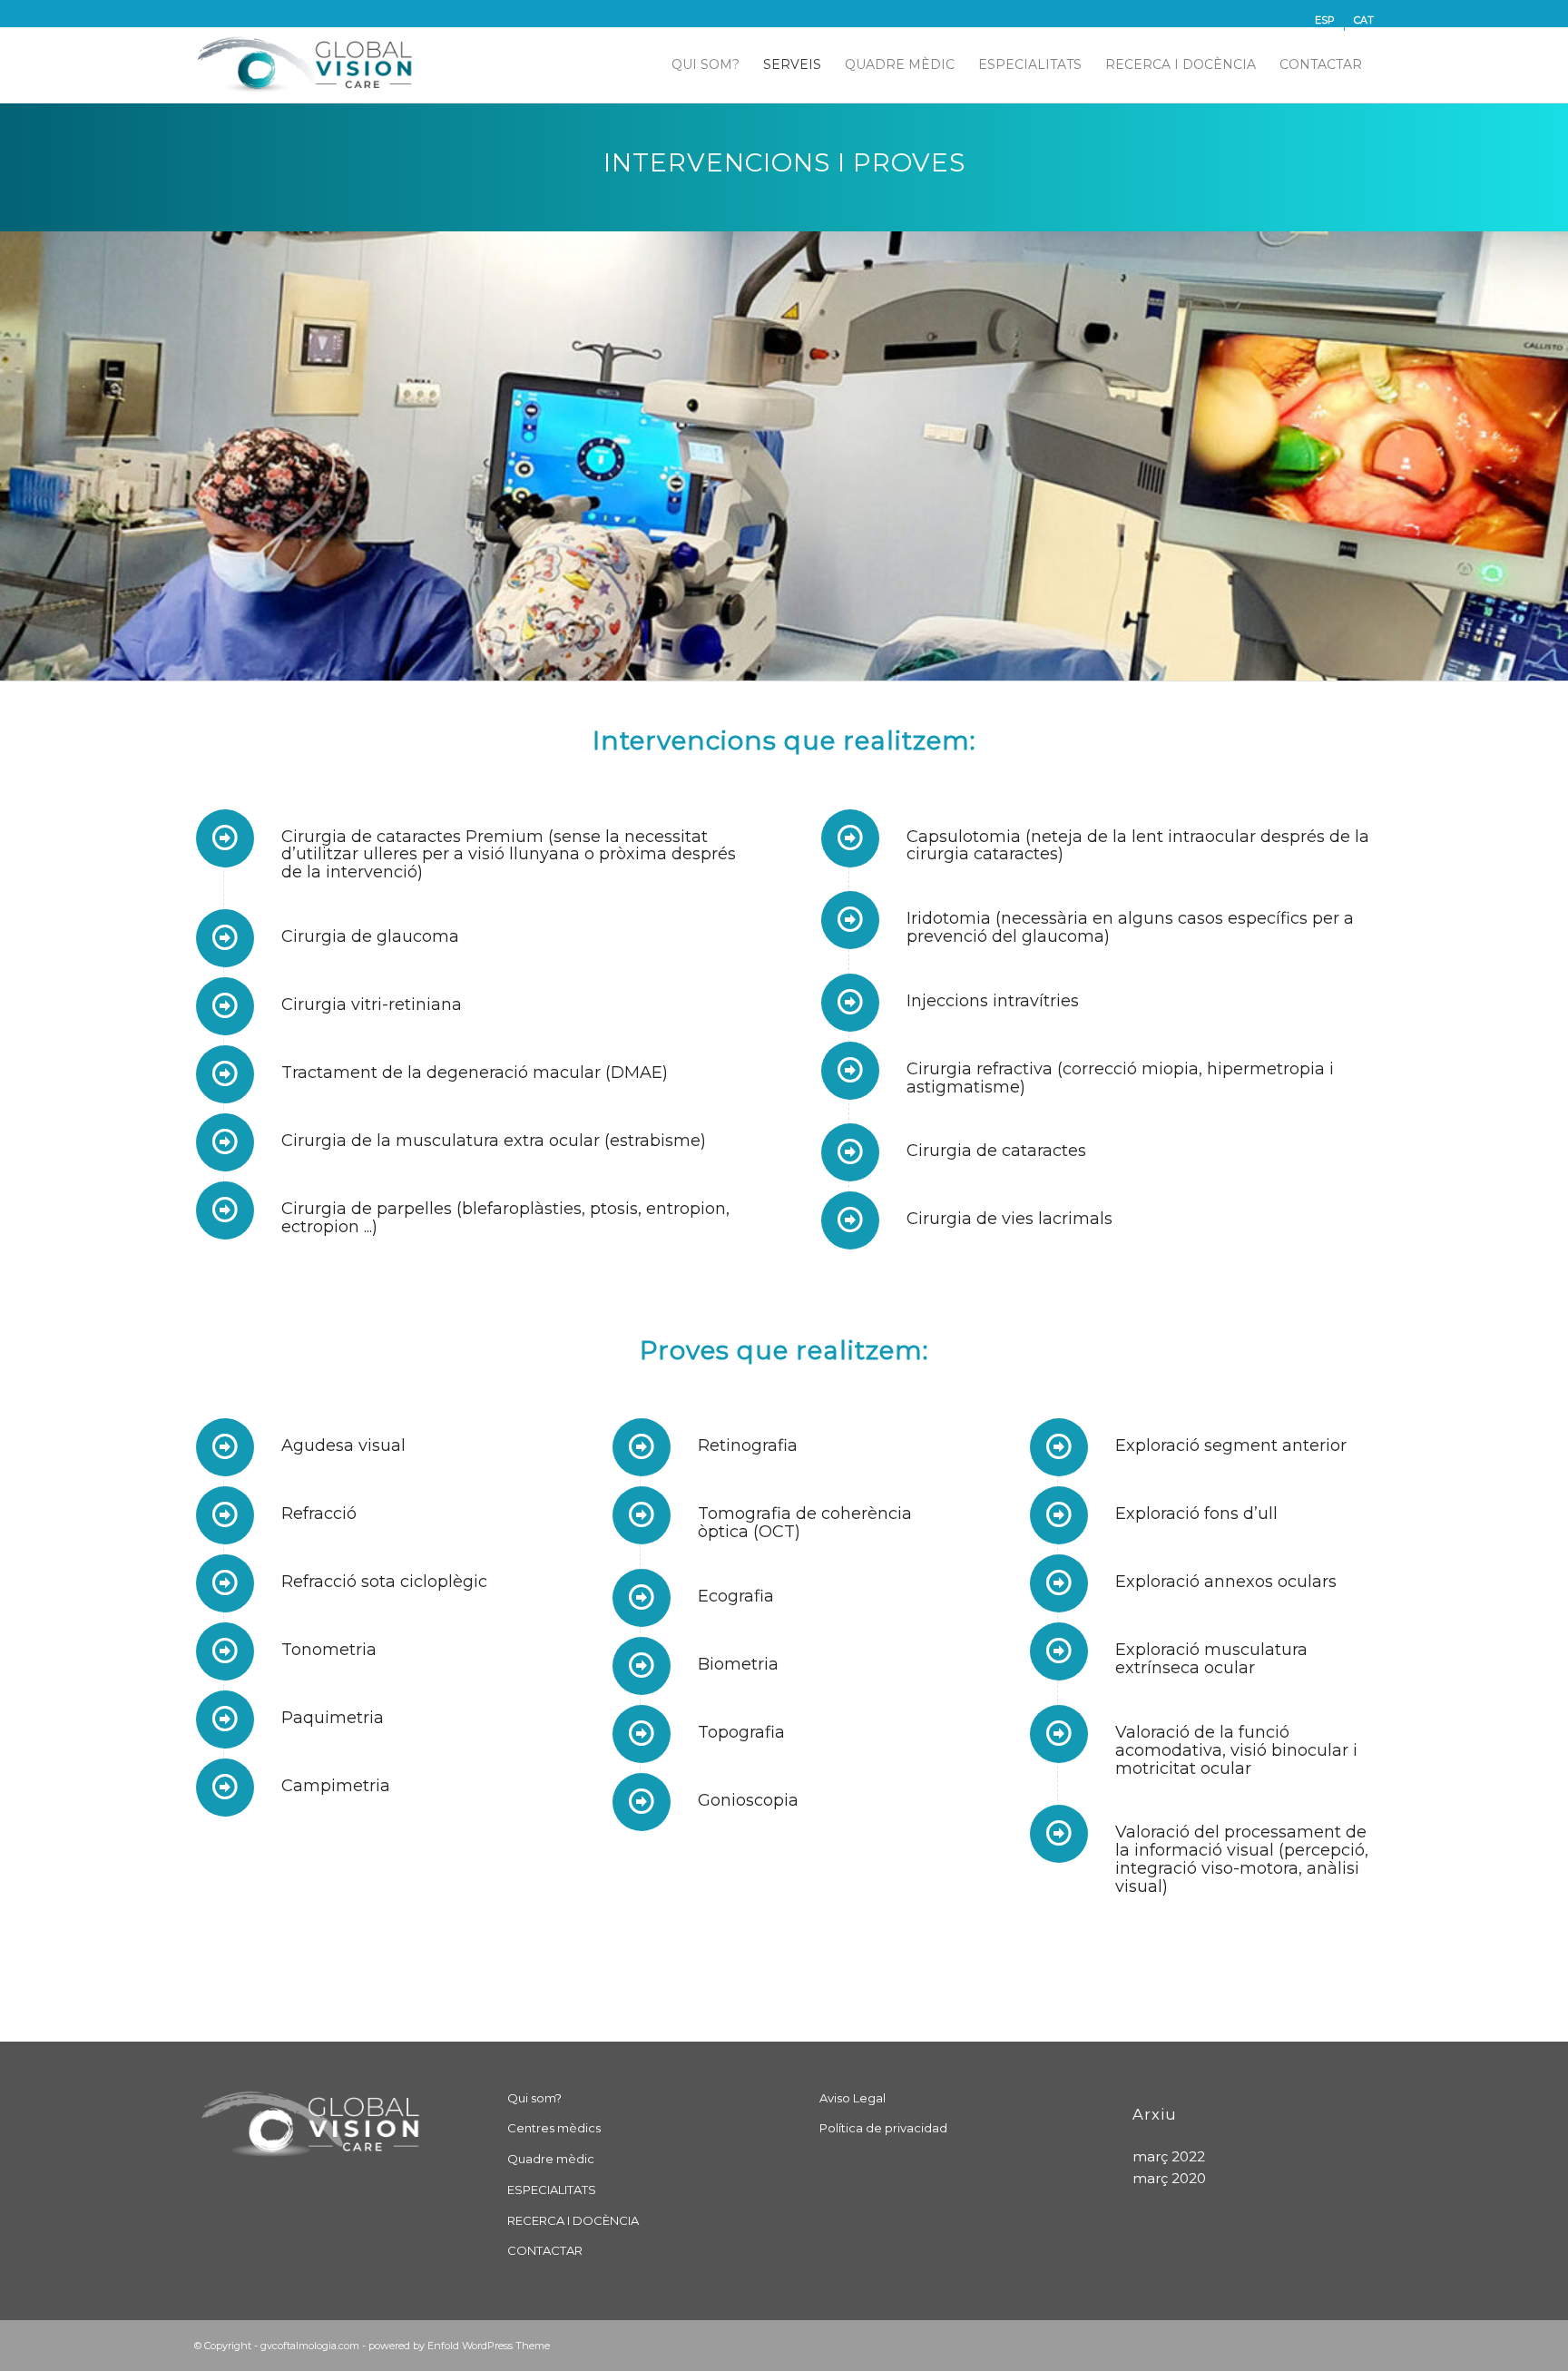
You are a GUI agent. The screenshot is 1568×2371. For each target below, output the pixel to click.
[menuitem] (1325, 20)
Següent (1552, 456)
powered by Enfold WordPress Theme (459, 2346)
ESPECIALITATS (552, 2190)
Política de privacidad (883, 2128)
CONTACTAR (545, 2250)
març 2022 (1169, 2156)
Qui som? (534, 2098)
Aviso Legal (853, 2098)
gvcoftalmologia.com (310, 2346)
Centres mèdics (554, 2128)
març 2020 (1169, 2178)
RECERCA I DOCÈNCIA (573, 2220)
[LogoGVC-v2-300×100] (309, 64)
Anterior (16, 456)
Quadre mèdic (551, 2159)
